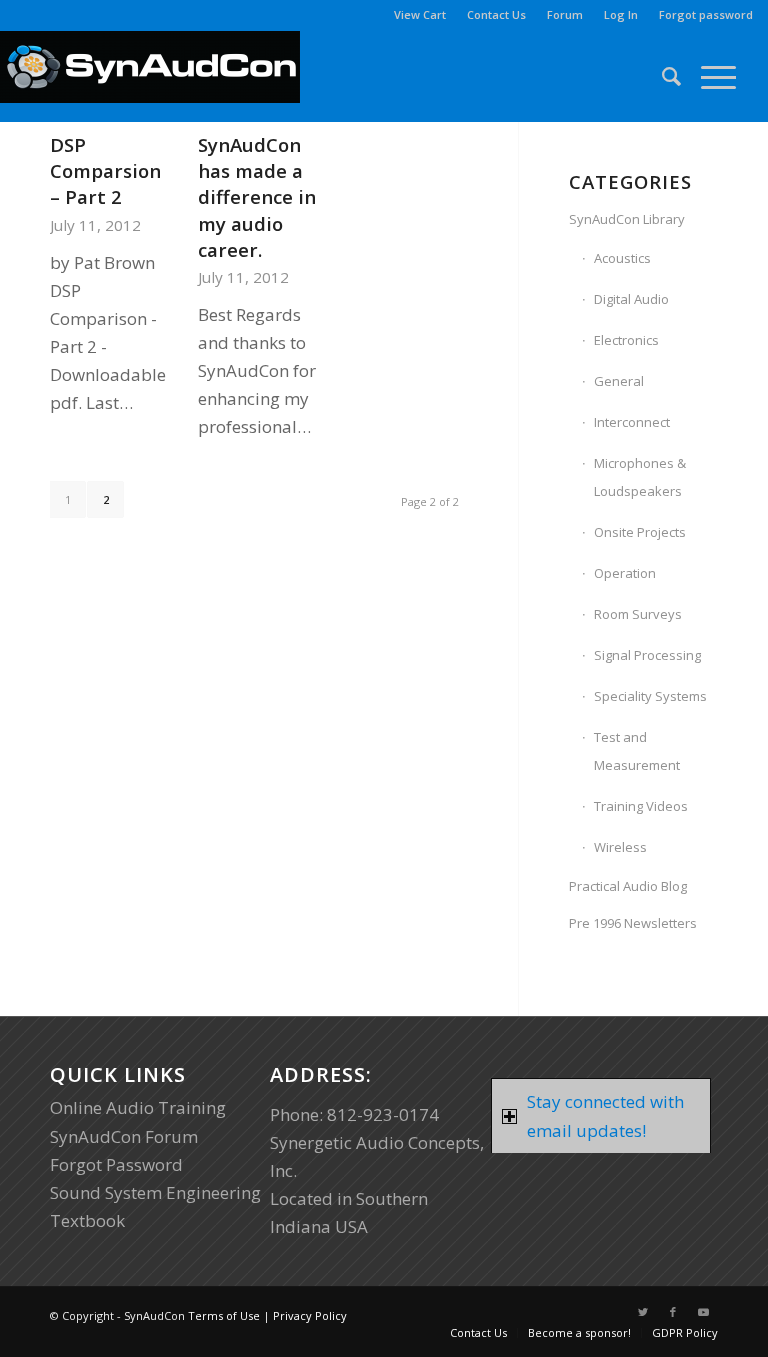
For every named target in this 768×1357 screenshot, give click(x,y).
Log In (621, 14)
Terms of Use (224, 1315)
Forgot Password (116, 1164)
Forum (565, 14)
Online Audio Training (138, 1107)
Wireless (620, 847)
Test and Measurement (637, 751)
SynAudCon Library (627, 219)
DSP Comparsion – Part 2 (105, 170)
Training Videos (641, 806)
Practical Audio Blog (628, 886)
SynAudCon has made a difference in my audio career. (257, 197)
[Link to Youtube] (703, 1312)
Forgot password (706, 14)
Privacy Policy (310, 1315)
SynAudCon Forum (124, 1136)
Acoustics (622, 258)
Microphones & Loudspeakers (640, 477)
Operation (625, 573)
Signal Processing (647, 655)
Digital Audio (631, 299)
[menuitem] (420, 15)
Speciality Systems (650, 696)
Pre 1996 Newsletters (633, 923)
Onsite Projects (640, 532)
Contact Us (496, 14)
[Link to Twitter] (643, 1312)
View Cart (420, 14)
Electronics (626, 340)
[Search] (661, 76)
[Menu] (708, 76)
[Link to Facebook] (673, 1312)
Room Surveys (638, 614)
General (619, 381)
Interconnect (632, 422)
